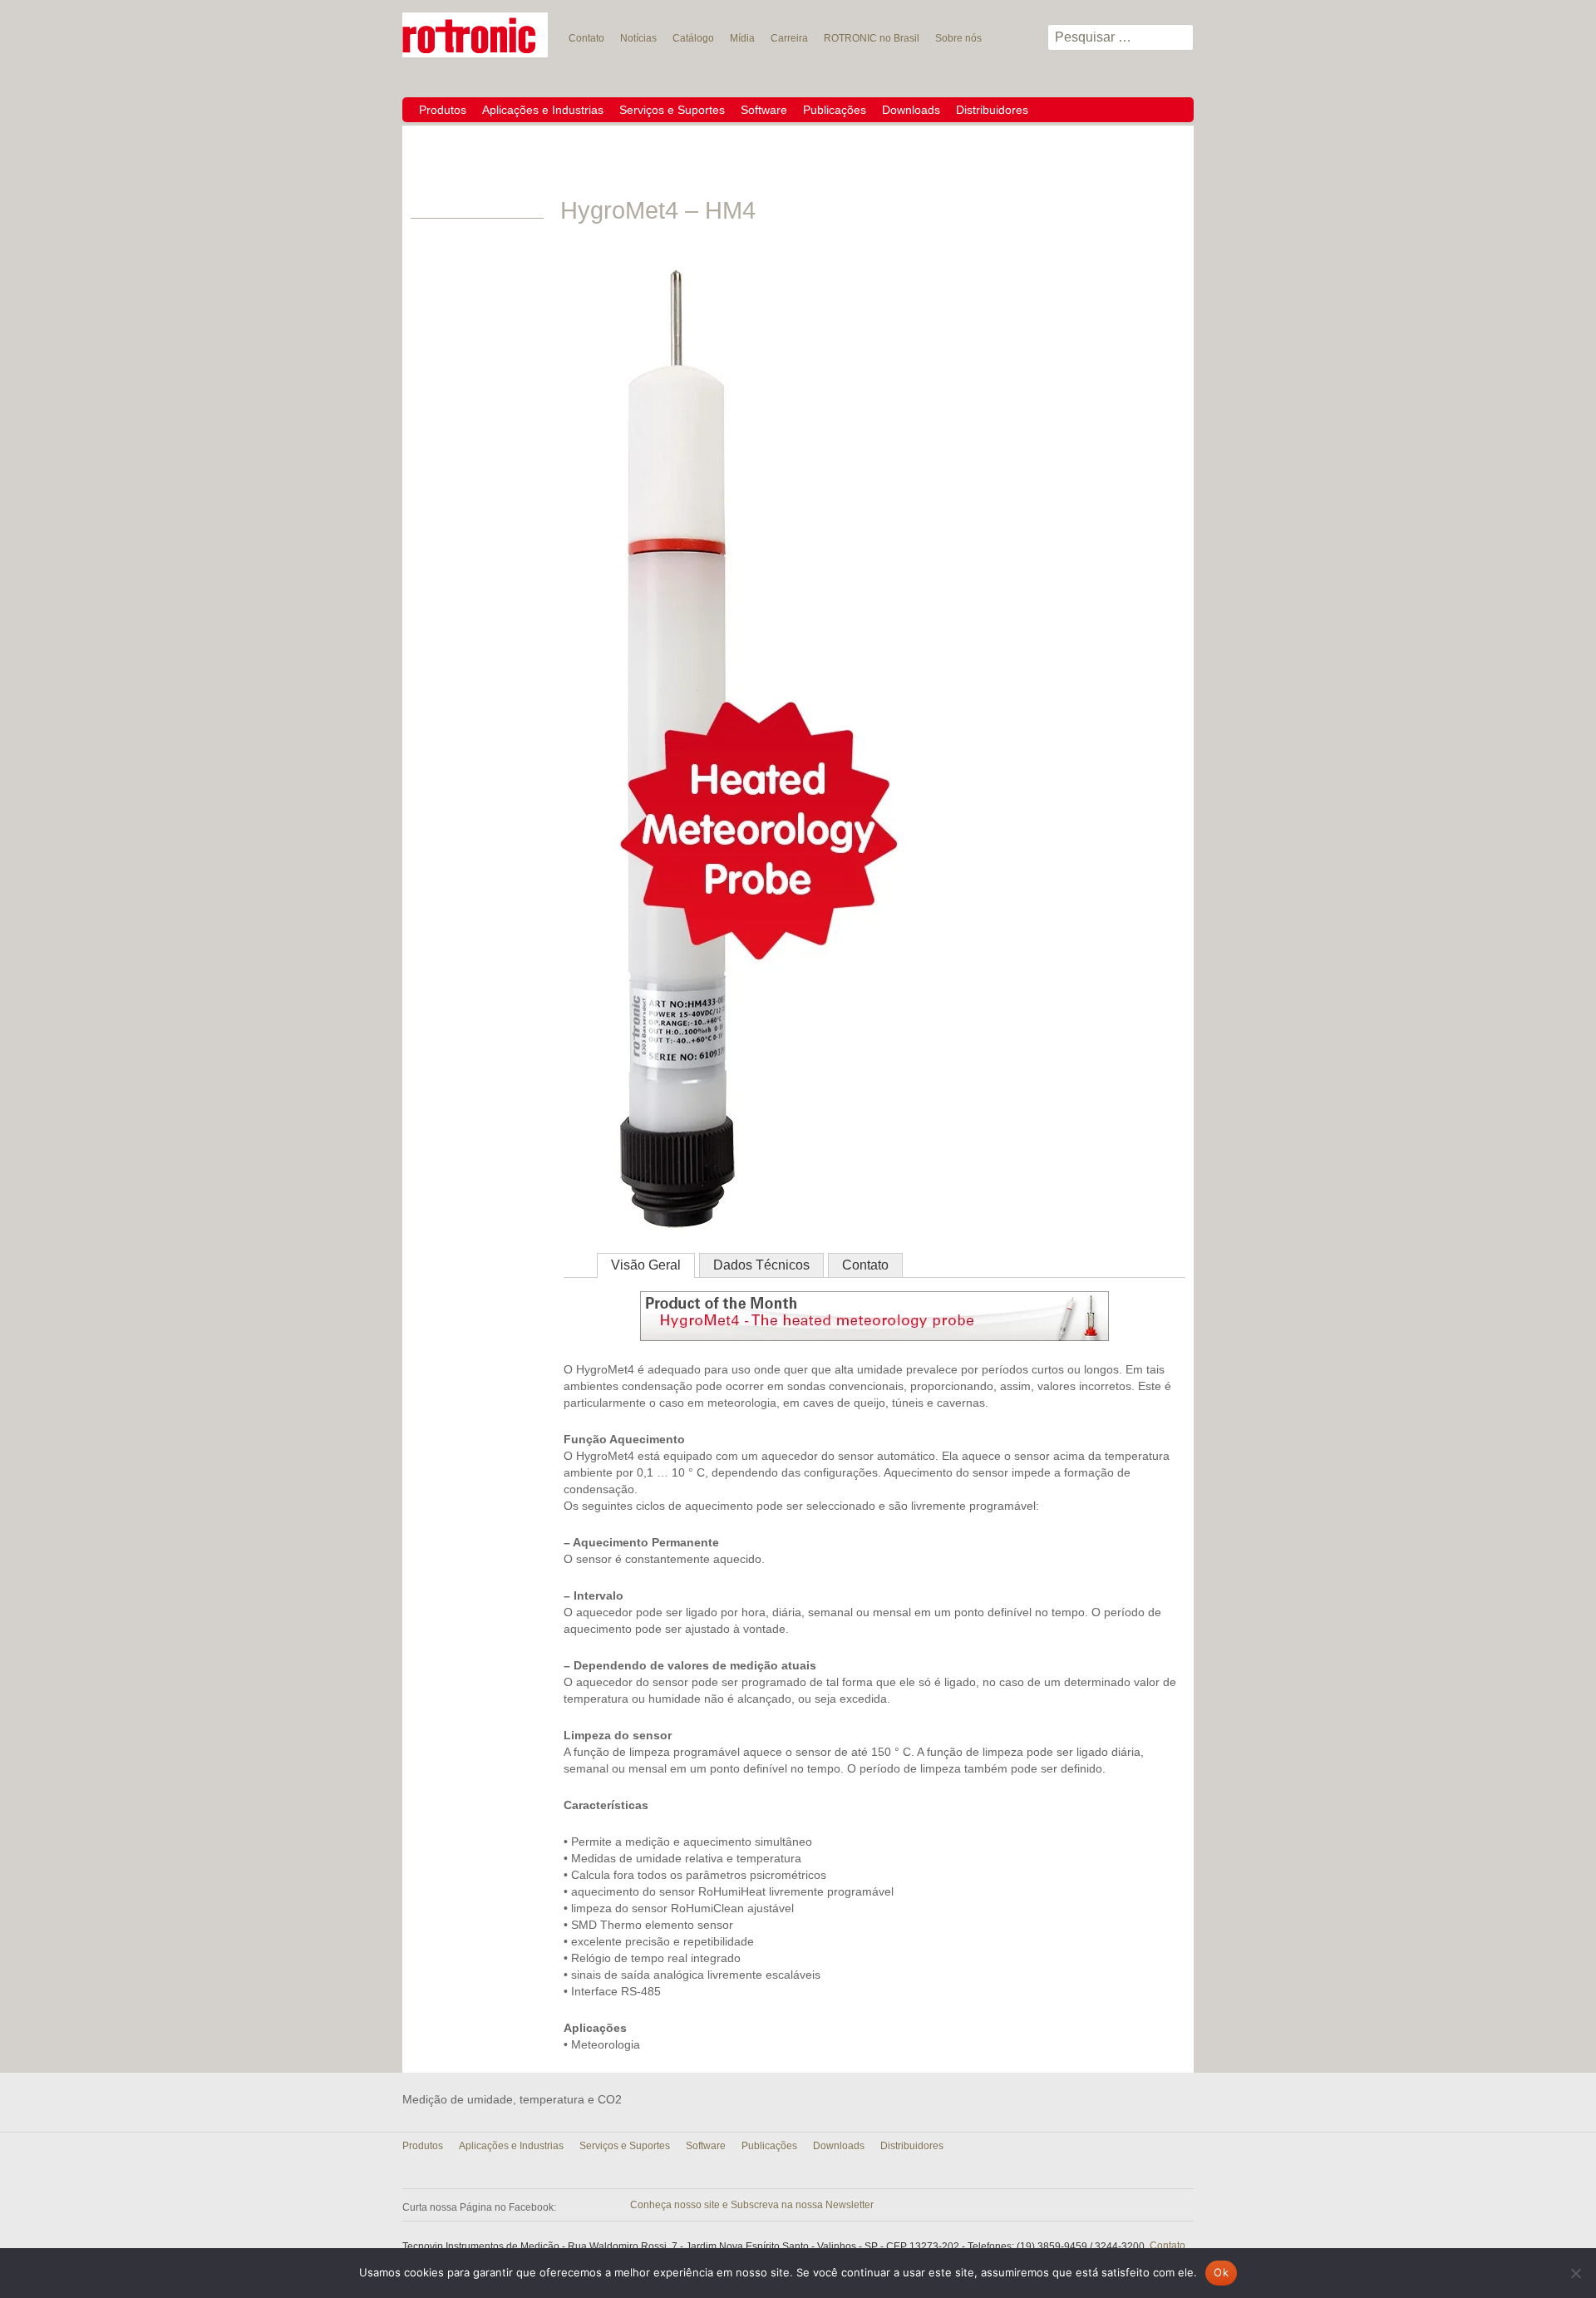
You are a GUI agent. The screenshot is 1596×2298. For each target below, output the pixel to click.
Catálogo (693, 38)
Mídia (742, 38)
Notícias (638, 38)
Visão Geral (646, 1265)
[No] (1575, 2273)
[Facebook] (565, 2204)
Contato (586, 38)
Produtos (443, 110)
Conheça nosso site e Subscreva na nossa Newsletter (752, 2205)
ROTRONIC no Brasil (872, 38)
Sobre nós (958, 38)
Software (764, 110)
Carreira (789, 38)
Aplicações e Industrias (543, 110)
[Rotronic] (475, 35)
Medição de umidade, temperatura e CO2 (512, 2099)
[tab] (646, 1265)
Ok (1221, 2272)
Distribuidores (992, 110)
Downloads (911, 110)
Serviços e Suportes (672, 110)
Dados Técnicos (761, 1265)
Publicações (835, 110)
